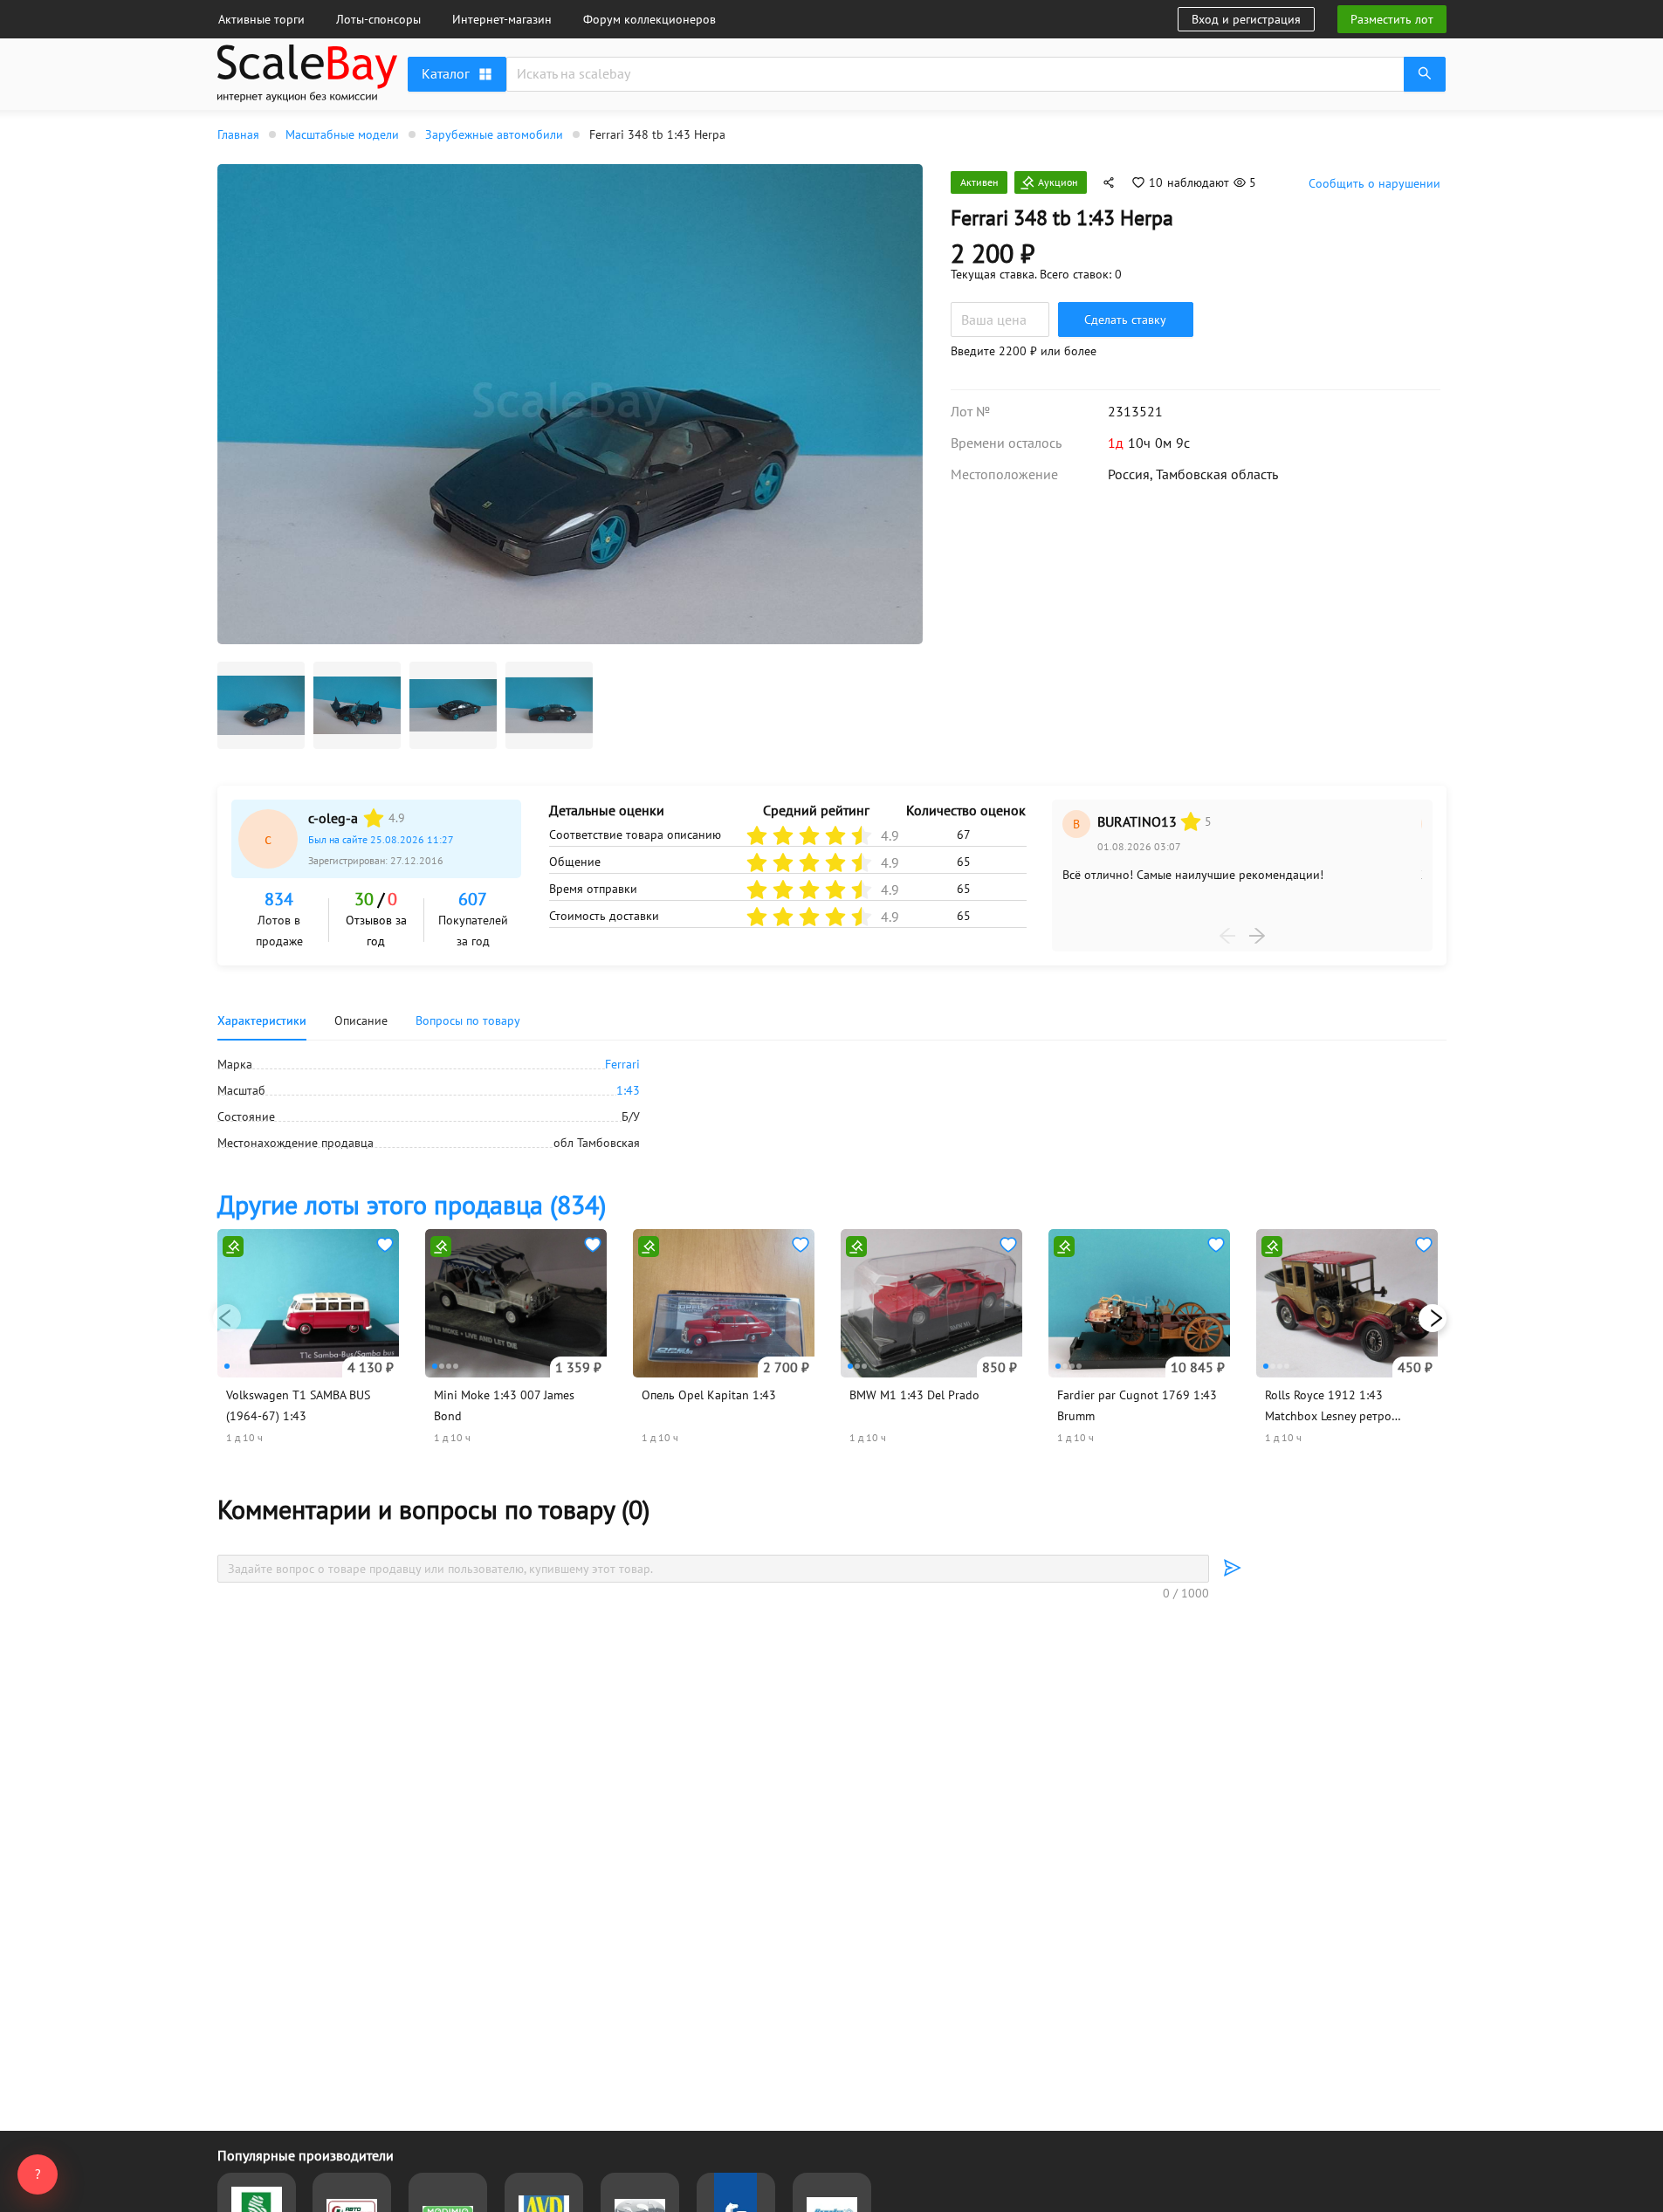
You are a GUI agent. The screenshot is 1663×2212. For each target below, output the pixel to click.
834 (279, 899)
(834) (412, 1204)
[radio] (374, 818)
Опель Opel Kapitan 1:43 (709, 1395)
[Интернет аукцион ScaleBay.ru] (307, 98)
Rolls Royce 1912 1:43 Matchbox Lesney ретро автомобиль (1328, 1416)
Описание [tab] (361, 1020)
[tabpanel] (832, 1103)
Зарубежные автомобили (494, 134)
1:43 (628, 1090)
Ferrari (622, 1064)
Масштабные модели (342, 134)
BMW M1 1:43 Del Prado (914, 1395)
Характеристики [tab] (262, 1020)
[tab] (468, 1020)
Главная (238, 134)
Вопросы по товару (468, 1020)
